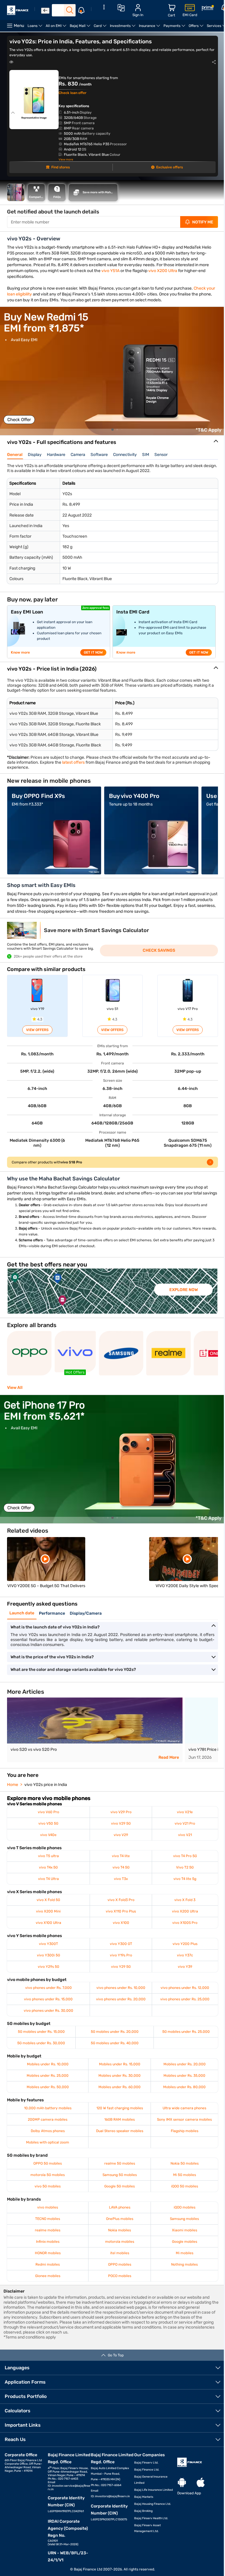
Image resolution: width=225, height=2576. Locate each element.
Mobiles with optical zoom (48, 2142)
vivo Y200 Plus (185, 1944)
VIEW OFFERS (37, 1030)
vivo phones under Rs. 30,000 (48, 2011)
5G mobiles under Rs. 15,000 (41, 2032)
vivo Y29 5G (121, 1967)
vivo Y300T (48, 1944)
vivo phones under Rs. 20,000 (121, 1999)
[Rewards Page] (208, 9)
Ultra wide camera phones (184, 2108)
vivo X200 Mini (48, 1911)
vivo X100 (121, 1923)
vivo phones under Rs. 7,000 (48, 1988)
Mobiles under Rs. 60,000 (120, 2087)
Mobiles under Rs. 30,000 (120, 2076)
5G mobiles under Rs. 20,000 (115, 2032)
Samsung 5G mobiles (120, 2175)
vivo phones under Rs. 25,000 (185, 1999)
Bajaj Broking (143, 2511)
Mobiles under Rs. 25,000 (48, 2076)
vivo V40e (48, 1835)
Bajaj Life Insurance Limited (154, 2490)
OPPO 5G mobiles (48, 2163)
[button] (112, 430)
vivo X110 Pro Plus (121, 1911)
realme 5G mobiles (120, 2163)
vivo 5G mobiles (48, 2186)
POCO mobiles (120, 2276)
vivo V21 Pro (185, 1823)
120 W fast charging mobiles (120, 2108)
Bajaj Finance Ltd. (147, 2470)
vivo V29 (121, 1835)
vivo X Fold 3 (185, 1900)
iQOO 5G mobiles (185, 2186)
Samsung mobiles (184, 2219)
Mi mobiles (185, 2253)
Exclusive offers (169, 167)
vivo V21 (185, 1835)
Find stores (60, 167)
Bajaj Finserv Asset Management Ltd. (148, 2528)
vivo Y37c (185, 1955)
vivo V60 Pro (48, 1812)
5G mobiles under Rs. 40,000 (115, 2043)
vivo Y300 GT (121, 1944)
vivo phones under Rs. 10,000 (121, 1988)
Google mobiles (185, 2242)
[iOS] (201, 2483)
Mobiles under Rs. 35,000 (184, 2076)
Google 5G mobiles (120, 2186)
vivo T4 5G (121, 1867)
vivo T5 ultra (48, 1856)
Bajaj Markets (144, 2497)
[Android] (182, 2483)
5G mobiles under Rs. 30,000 (41, 2043)
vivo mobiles (48, 2207)
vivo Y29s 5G (48, 1967)
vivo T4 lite (121, 1856)
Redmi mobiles (48, 2264)
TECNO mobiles (48, 2219)
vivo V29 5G (121, 1823)
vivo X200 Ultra (163, 271)
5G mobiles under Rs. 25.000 (186, 2032)
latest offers (73, 762)
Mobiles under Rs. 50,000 (48, 2087)
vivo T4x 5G (48, 1867)
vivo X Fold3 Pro (121, 1900)
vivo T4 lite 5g (185, 1879)
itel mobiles (120, 2253)
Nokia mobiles (120, 2230)
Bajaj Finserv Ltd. (146, 2463)
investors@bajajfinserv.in (112, 2496)
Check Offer (19, 420)
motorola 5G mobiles (48, 2175)
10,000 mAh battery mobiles (48, 2108)
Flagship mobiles (185, 2131)
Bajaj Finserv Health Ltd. (151, 2518)
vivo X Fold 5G (48, 1900)
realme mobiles (48, 2230)
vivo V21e (185, 1812)
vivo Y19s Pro (121, 1955)
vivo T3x (121, 1879)
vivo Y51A (110, 271)
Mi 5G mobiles (185, 2175)
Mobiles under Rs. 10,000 (48, 2064)
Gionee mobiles (48, 2276)
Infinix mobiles (48, 2242)
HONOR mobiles (48, 2253)
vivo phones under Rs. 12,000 (185, 1988)
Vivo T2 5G (185, 1867)
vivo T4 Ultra (48, 1879)
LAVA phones (120, 2207)
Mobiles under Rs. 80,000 (184, 2087)
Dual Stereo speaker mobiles (120, 2131)
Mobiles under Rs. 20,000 (185, 2064)
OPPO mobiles (120, 2264)
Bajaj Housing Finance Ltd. (153, 2504)
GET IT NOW (93, 652)
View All (15, 1388)
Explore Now (184, 1290)
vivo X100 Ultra (48, 1923)
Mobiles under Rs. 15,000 (120, 2064)
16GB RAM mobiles (120, 2119)
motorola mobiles (120, 2242)
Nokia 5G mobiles (185, 2163)
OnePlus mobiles (120, 2219)
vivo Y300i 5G (48, 1955)
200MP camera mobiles (48, 2119)
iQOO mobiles (185, 2207)
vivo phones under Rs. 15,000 (48, 1999)
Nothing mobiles (184, 2264)
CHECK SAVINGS (159, 950)
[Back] (45, 11)
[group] (112, 371)
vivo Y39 (185, 1967)
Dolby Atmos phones (48, 2131)
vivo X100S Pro (185, 1923)
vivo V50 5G (48, 1823)
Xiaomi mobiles (185, 2230)
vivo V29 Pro (121, 1812)
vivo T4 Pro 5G (185, 1856)
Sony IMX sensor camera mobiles (184, 2119)
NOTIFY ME (203, 222)
